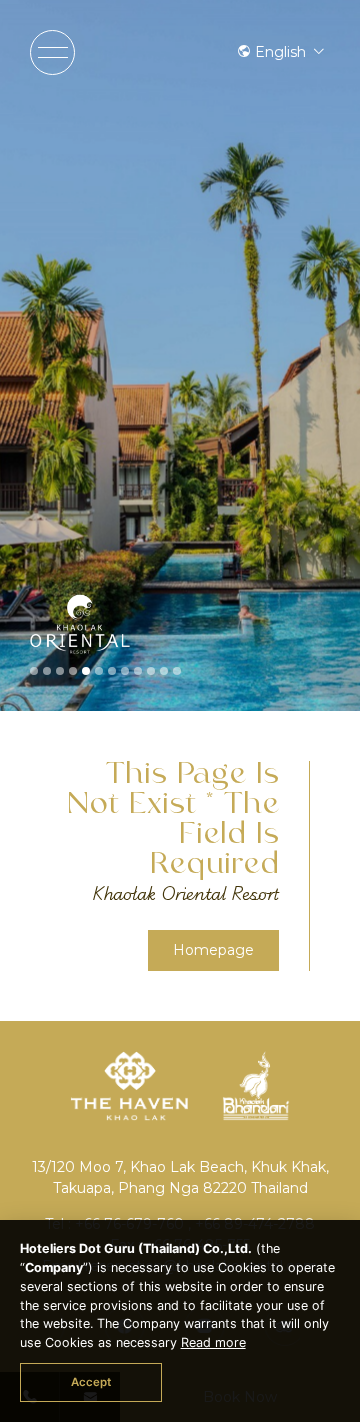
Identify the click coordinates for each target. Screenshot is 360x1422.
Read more (213, 1342)
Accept (91, 1382)
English (280, 52)
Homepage (213, 950)
